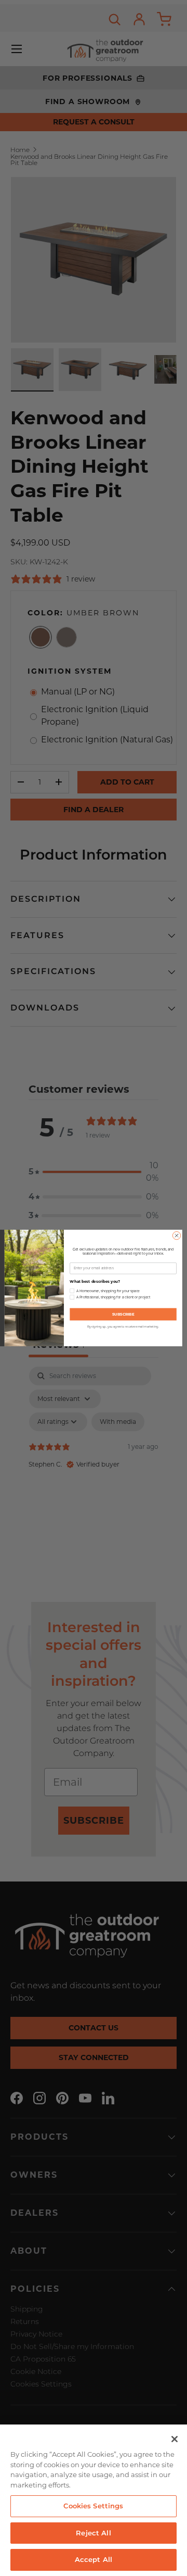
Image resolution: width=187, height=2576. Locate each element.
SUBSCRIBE (123, 1314)
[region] (94, 2500)
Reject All (93, 2533)
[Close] (175, 2439)
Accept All (94, 2559)
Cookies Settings (93, 2506)
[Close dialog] (176, 1236)
